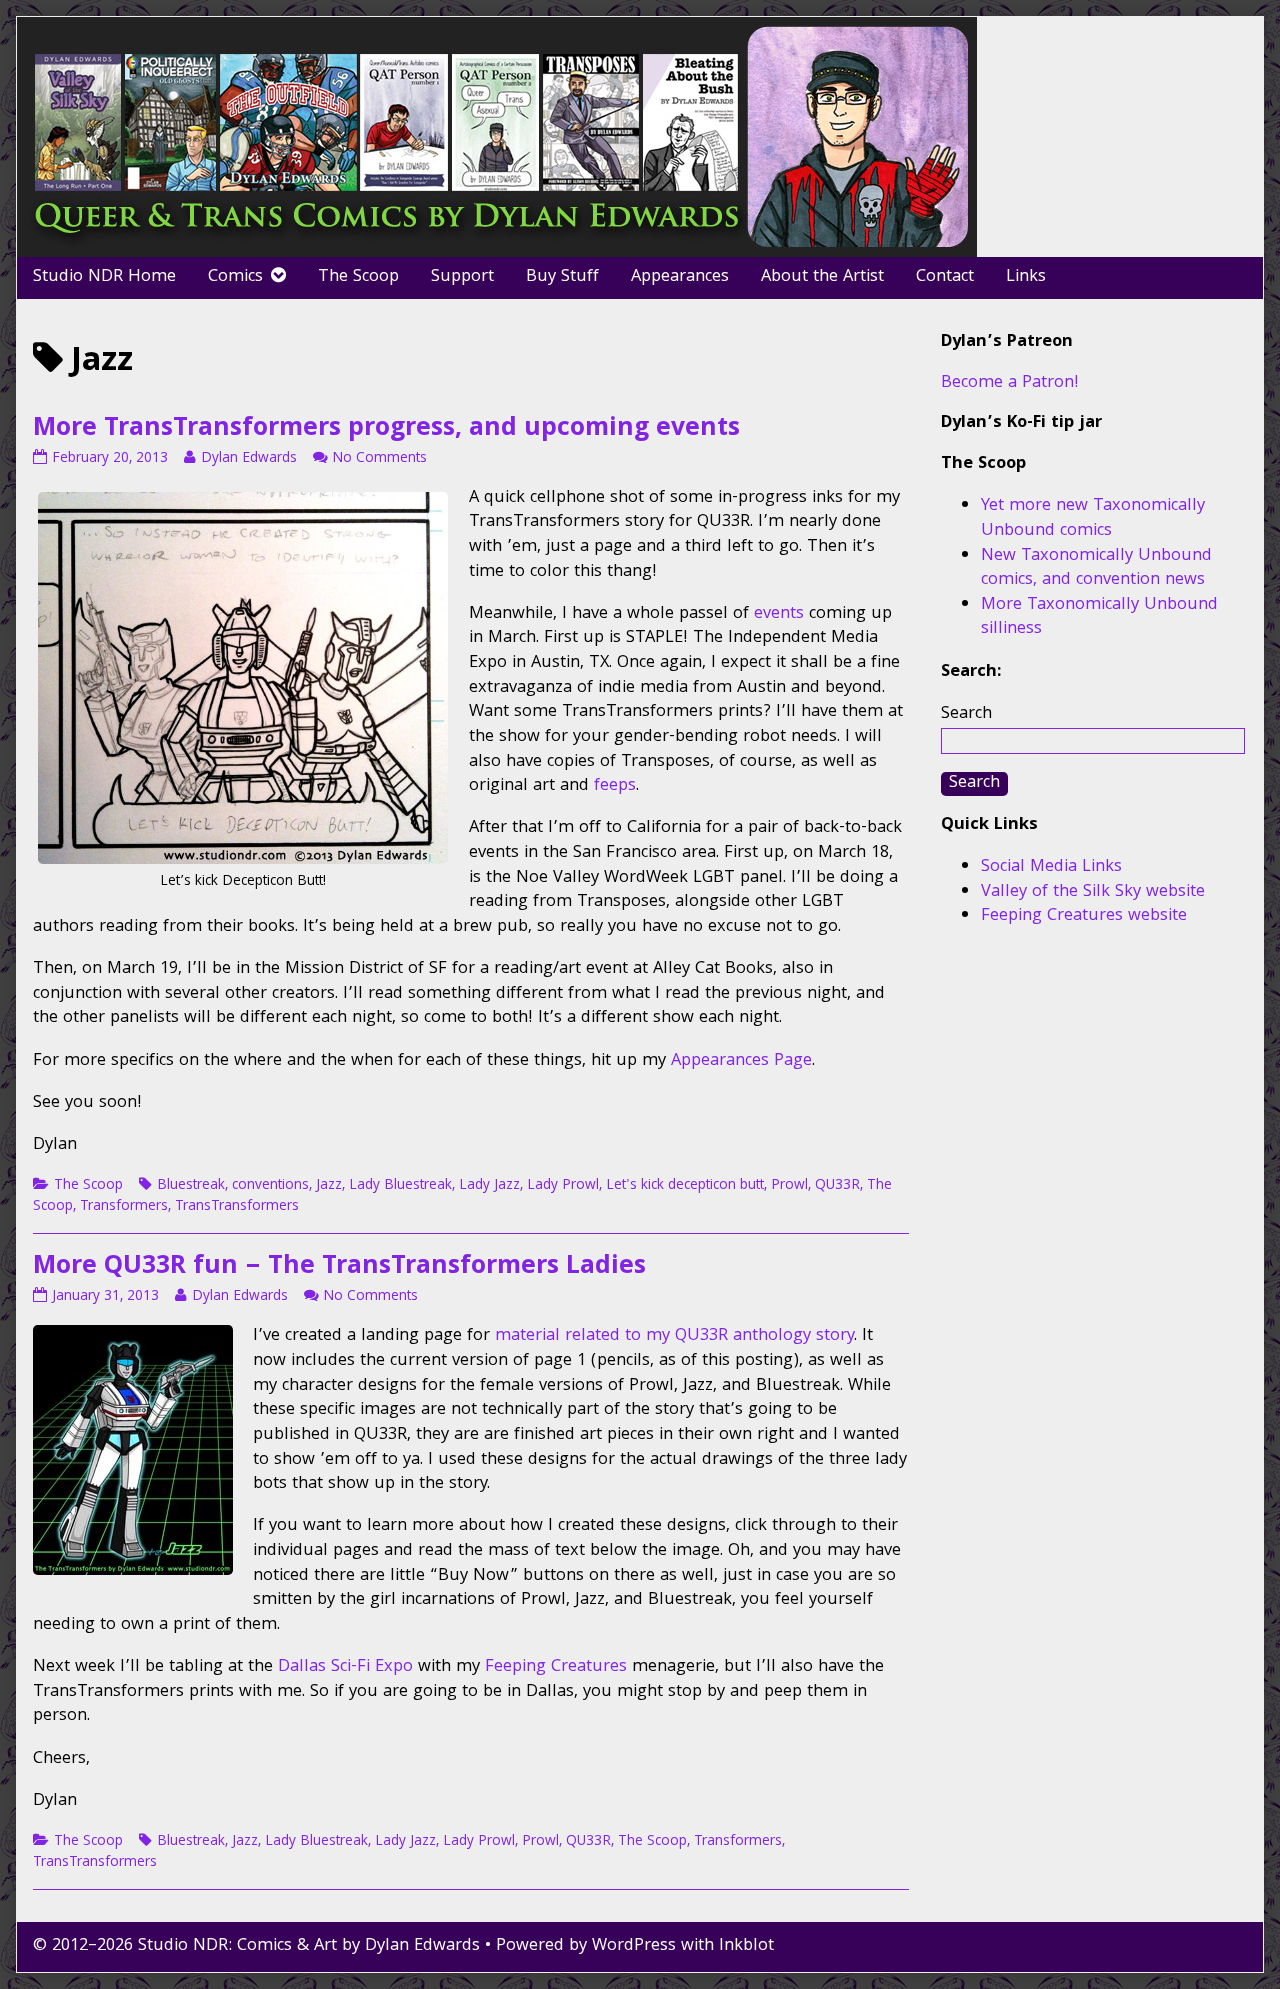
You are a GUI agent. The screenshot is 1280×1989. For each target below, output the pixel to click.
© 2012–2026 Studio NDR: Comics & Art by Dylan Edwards (256, 1946)
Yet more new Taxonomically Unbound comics (1093, 519)
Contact (945, 277)
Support (462, 277)
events (779, 614)
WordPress (634, 1946)
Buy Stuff (562, 277)
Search (966, 714)
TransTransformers (237, 1207)
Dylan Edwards (248, 459)
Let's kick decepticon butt (685, 1186)
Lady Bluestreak (400, 1186)
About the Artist (822, 277)
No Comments (379, 459)
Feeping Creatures (556, 1667)
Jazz (329, 1186)
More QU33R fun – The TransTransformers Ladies (339, 1268)
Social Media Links (1051, 867)
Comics (235, 277)
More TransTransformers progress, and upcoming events (386, 430)
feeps (615, 786)
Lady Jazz (489, 1186)
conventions (270, 1186)
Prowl (789, 1186)
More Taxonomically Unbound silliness (1099, 618)
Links (1026, 277)
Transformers (124, 1207)
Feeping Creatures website (1084, 916)
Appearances (680, 277)
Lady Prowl (563, 1186)
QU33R (837, 1186)
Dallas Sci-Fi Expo (345, 1667)
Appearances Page (741, 1061)
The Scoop (358, 277)
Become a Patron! (1010, 383)
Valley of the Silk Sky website (1093, 892)
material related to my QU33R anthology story (674, 1336)
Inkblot (746, 1946)
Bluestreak (191, 1186)
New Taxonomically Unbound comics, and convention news (1096, 569)
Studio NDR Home (104, 277)
